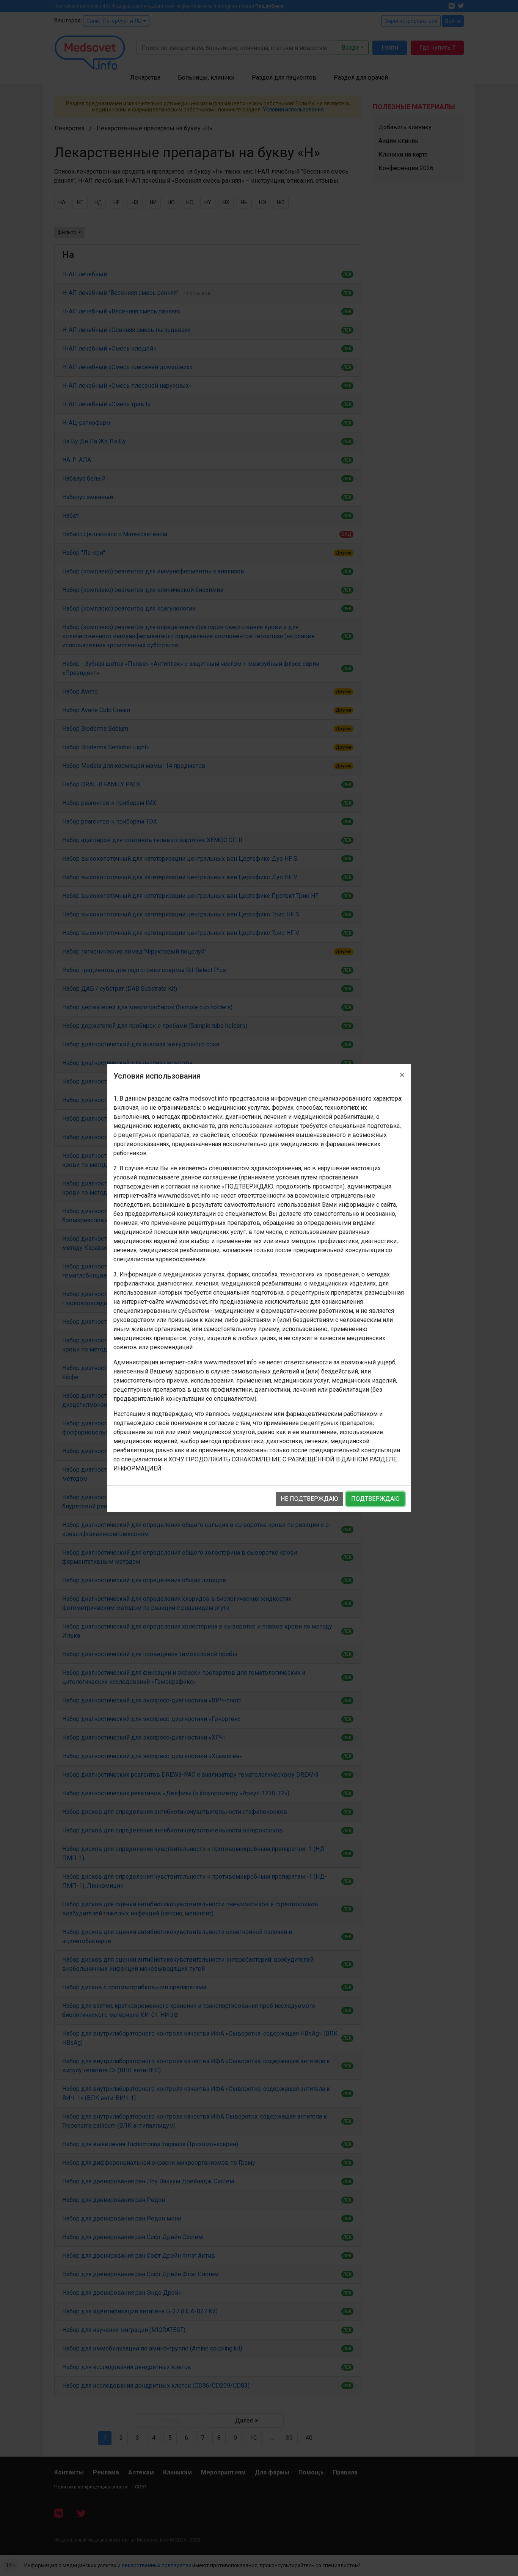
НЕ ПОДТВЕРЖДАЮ (309, 1499)
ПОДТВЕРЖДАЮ (375, 1499)
